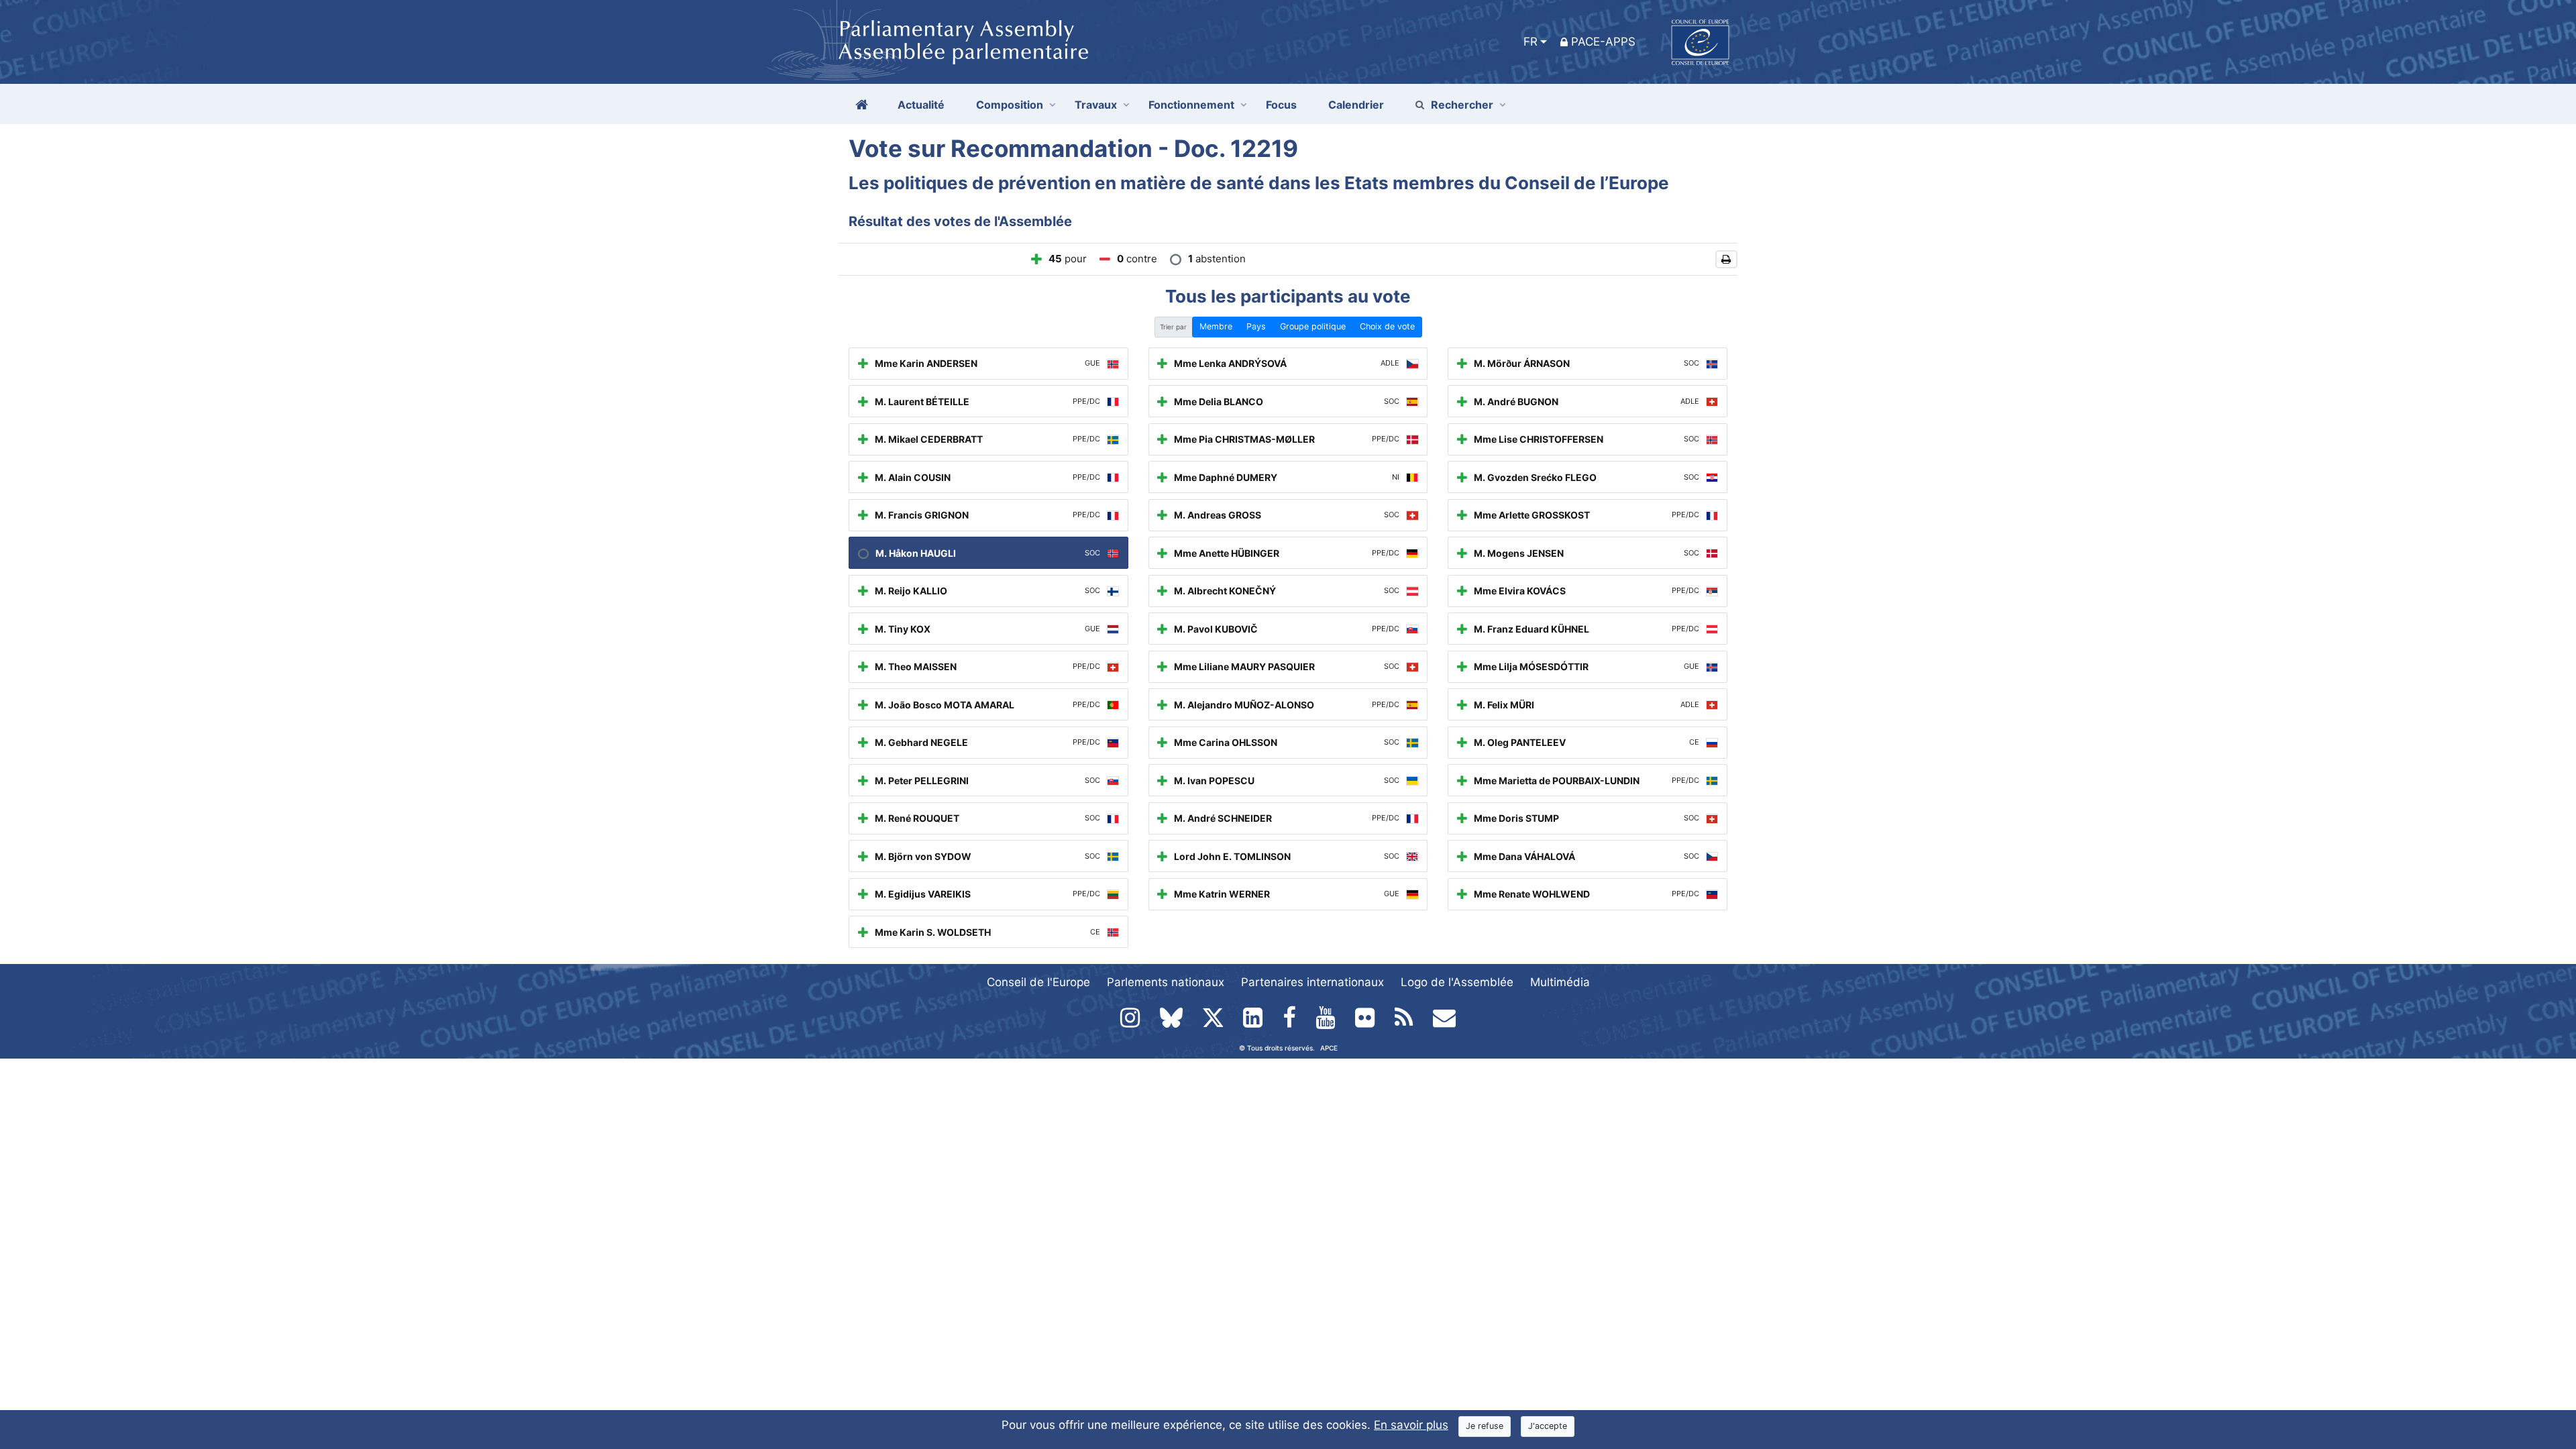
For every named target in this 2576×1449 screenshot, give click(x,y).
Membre (1216, 326)
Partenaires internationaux (1312, 982)
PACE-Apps (1603, 42)
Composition (1010, 105)
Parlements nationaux (1166, 982)
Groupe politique (1313, 326)
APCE (1329, 1048)
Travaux (1096, 105)
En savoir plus (1411, 1425)
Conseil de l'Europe (1038, 982)
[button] (1726, 259)
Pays (1256, 326)
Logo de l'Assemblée (1457, 982)
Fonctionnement (1191, 105)
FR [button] (1531, 42)
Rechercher (1462, 105)
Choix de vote (1387, 326)
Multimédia (1560, 982)
